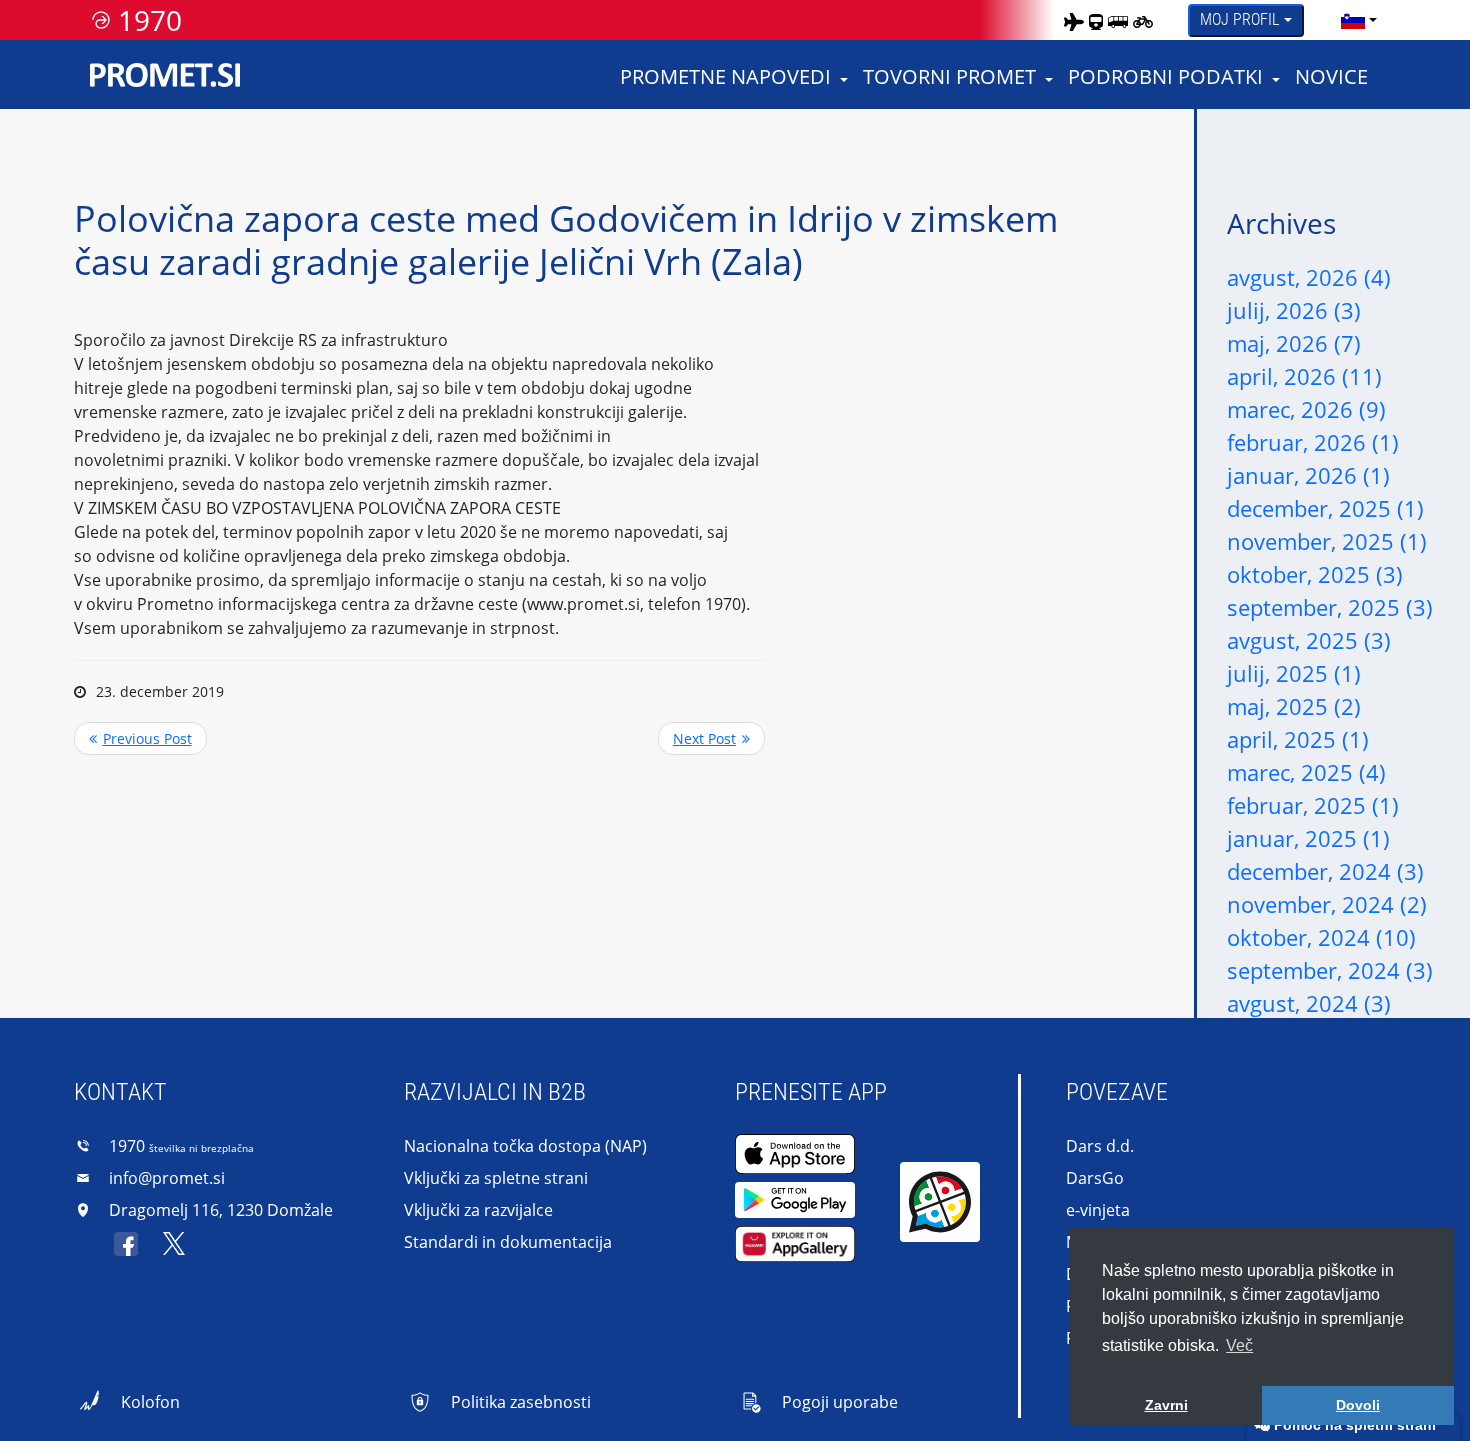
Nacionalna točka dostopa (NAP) (525, 1146)
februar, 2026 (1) (1313, 442)
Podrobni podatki (1165, 76)
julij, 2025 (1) (1294, 673)
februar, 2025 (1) (1313, 805)
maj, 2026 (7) (1294, 343)
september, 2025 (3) (1330, 607)
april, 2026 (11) (1304, 376)
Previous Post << (140, 738)
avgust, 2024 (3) (1309, 1003)
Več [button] (1239, 1345)
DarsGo (1095, 1178)
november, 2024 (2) (1327, 904)
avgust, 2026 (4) (1309, 277)
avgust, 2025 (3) (1309, 640)
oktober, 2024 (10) (1321, 937)
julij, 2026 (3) (1294, 310)
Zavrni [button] (1166, 1405)
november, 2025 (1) (1327, 541)
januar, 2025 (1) (1308, 838)
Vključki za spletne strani (496, 1178)
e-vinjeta (1098, 1210)
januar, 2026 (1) (1308, 475)
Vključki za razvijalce (478, 1210)
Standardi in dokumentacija (508, 1242)
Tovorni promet (949, 76)
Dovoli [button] (1358, 1405)
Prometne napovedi (725, 76)
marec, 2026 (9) (1306, 409)
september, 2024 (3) (1330, 970)
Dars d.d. (1100, 1146)
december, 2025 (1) (1325, 508)
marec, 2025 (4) (1306, 772)
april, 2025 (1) (1298, 739)
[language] (1353, 20)
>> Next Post (711, 738)
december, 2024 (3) (1325, 871)
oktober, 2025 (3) (1315, 574)
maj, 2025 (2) (1294, 706)
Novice (1331, 76)
